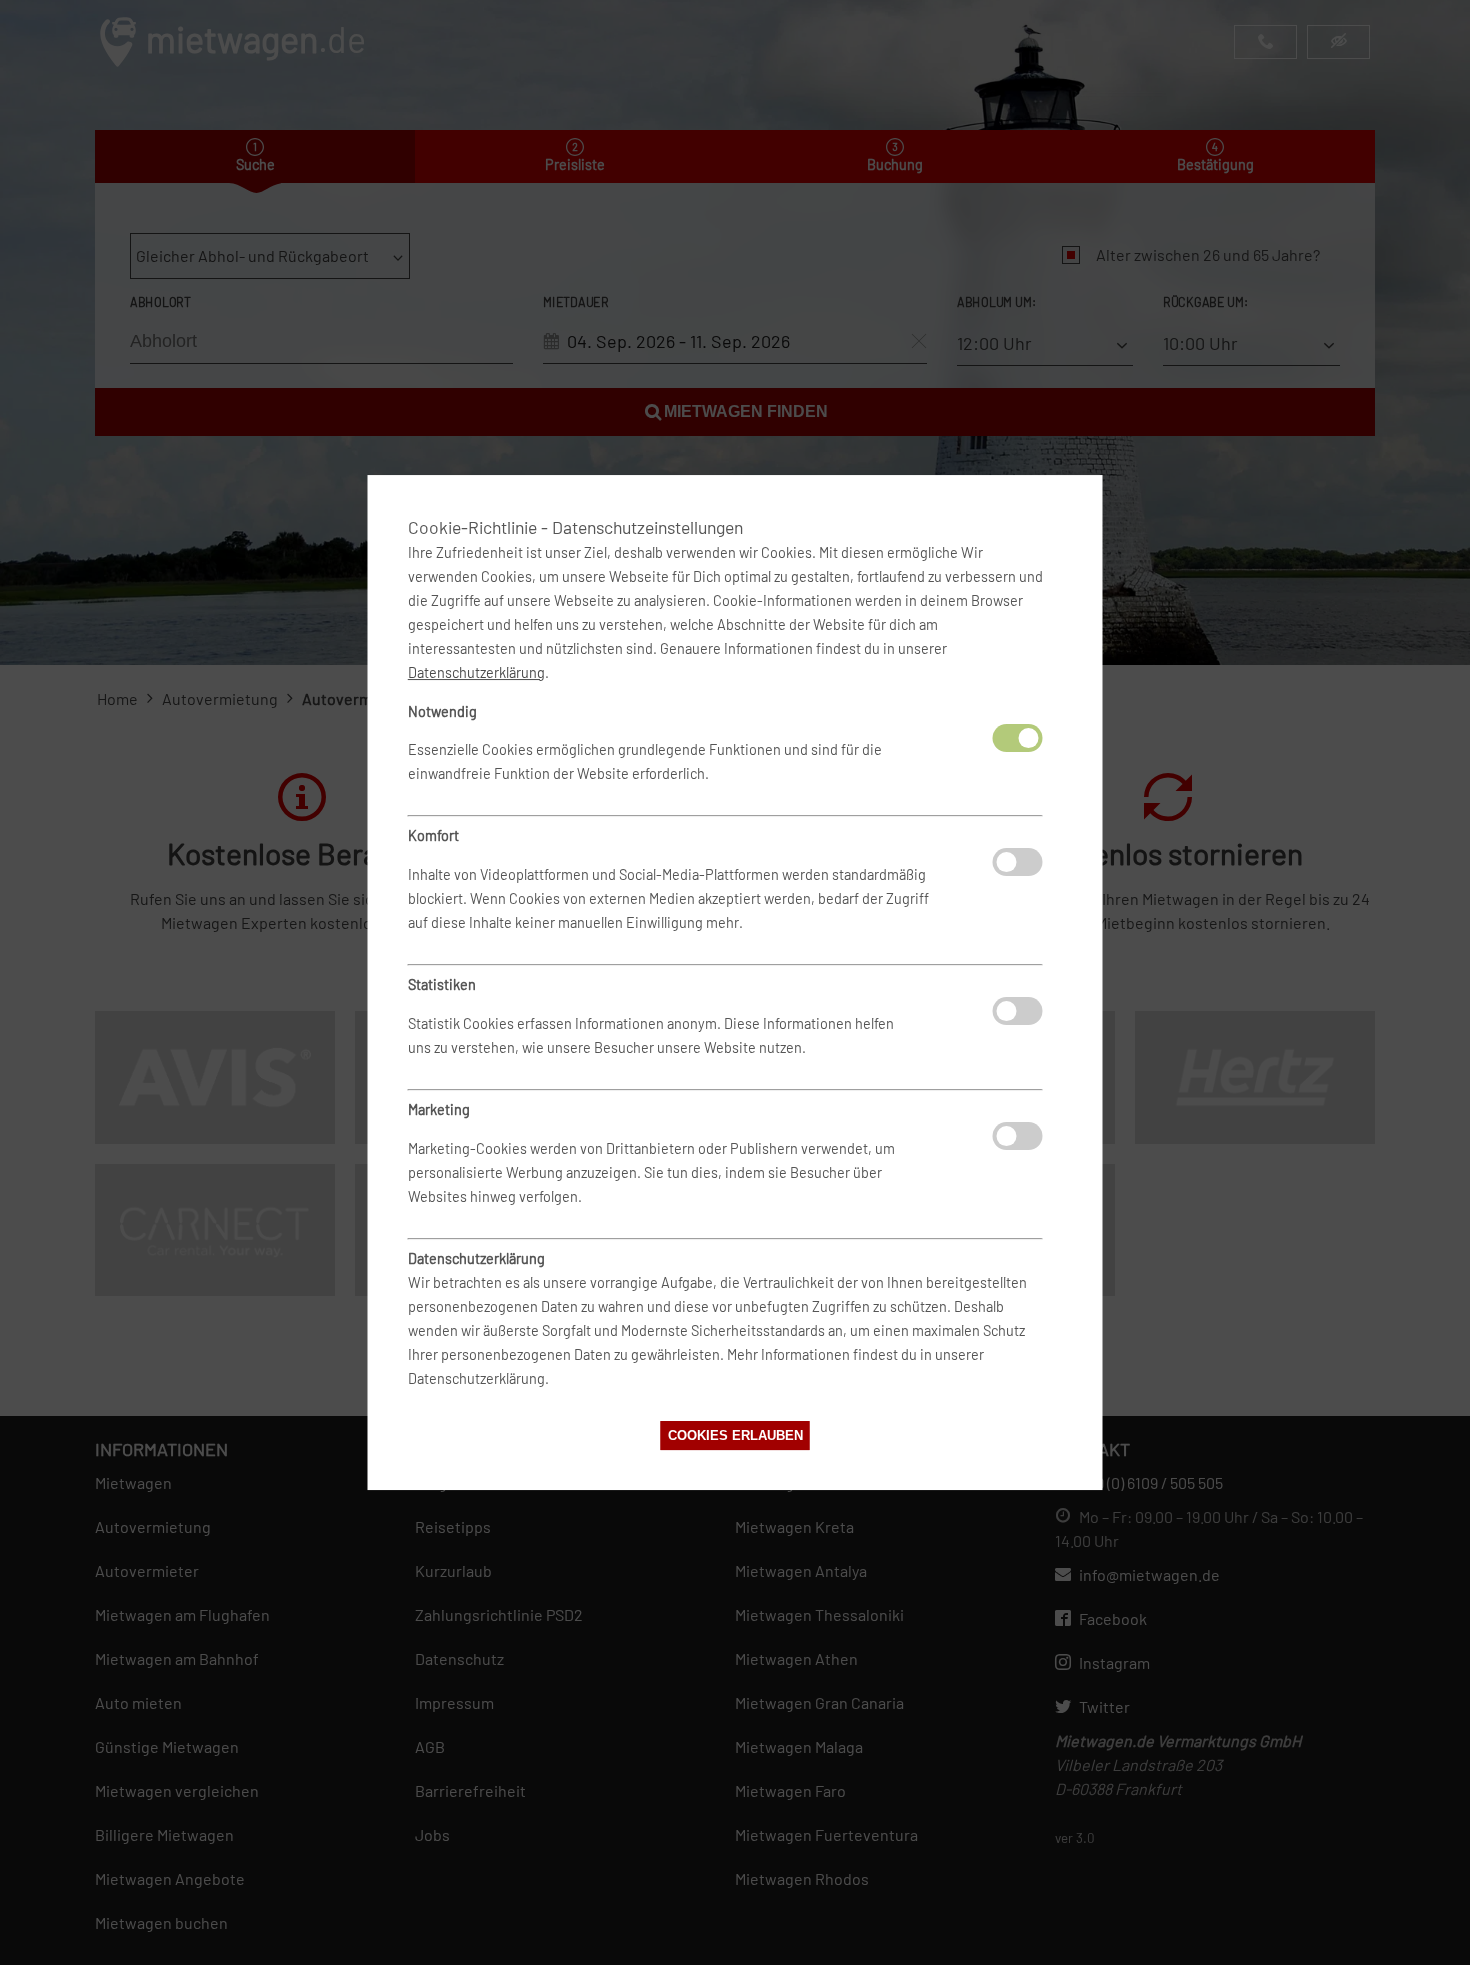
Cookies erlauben (735, 1435)
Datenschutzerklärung (476, 672)
